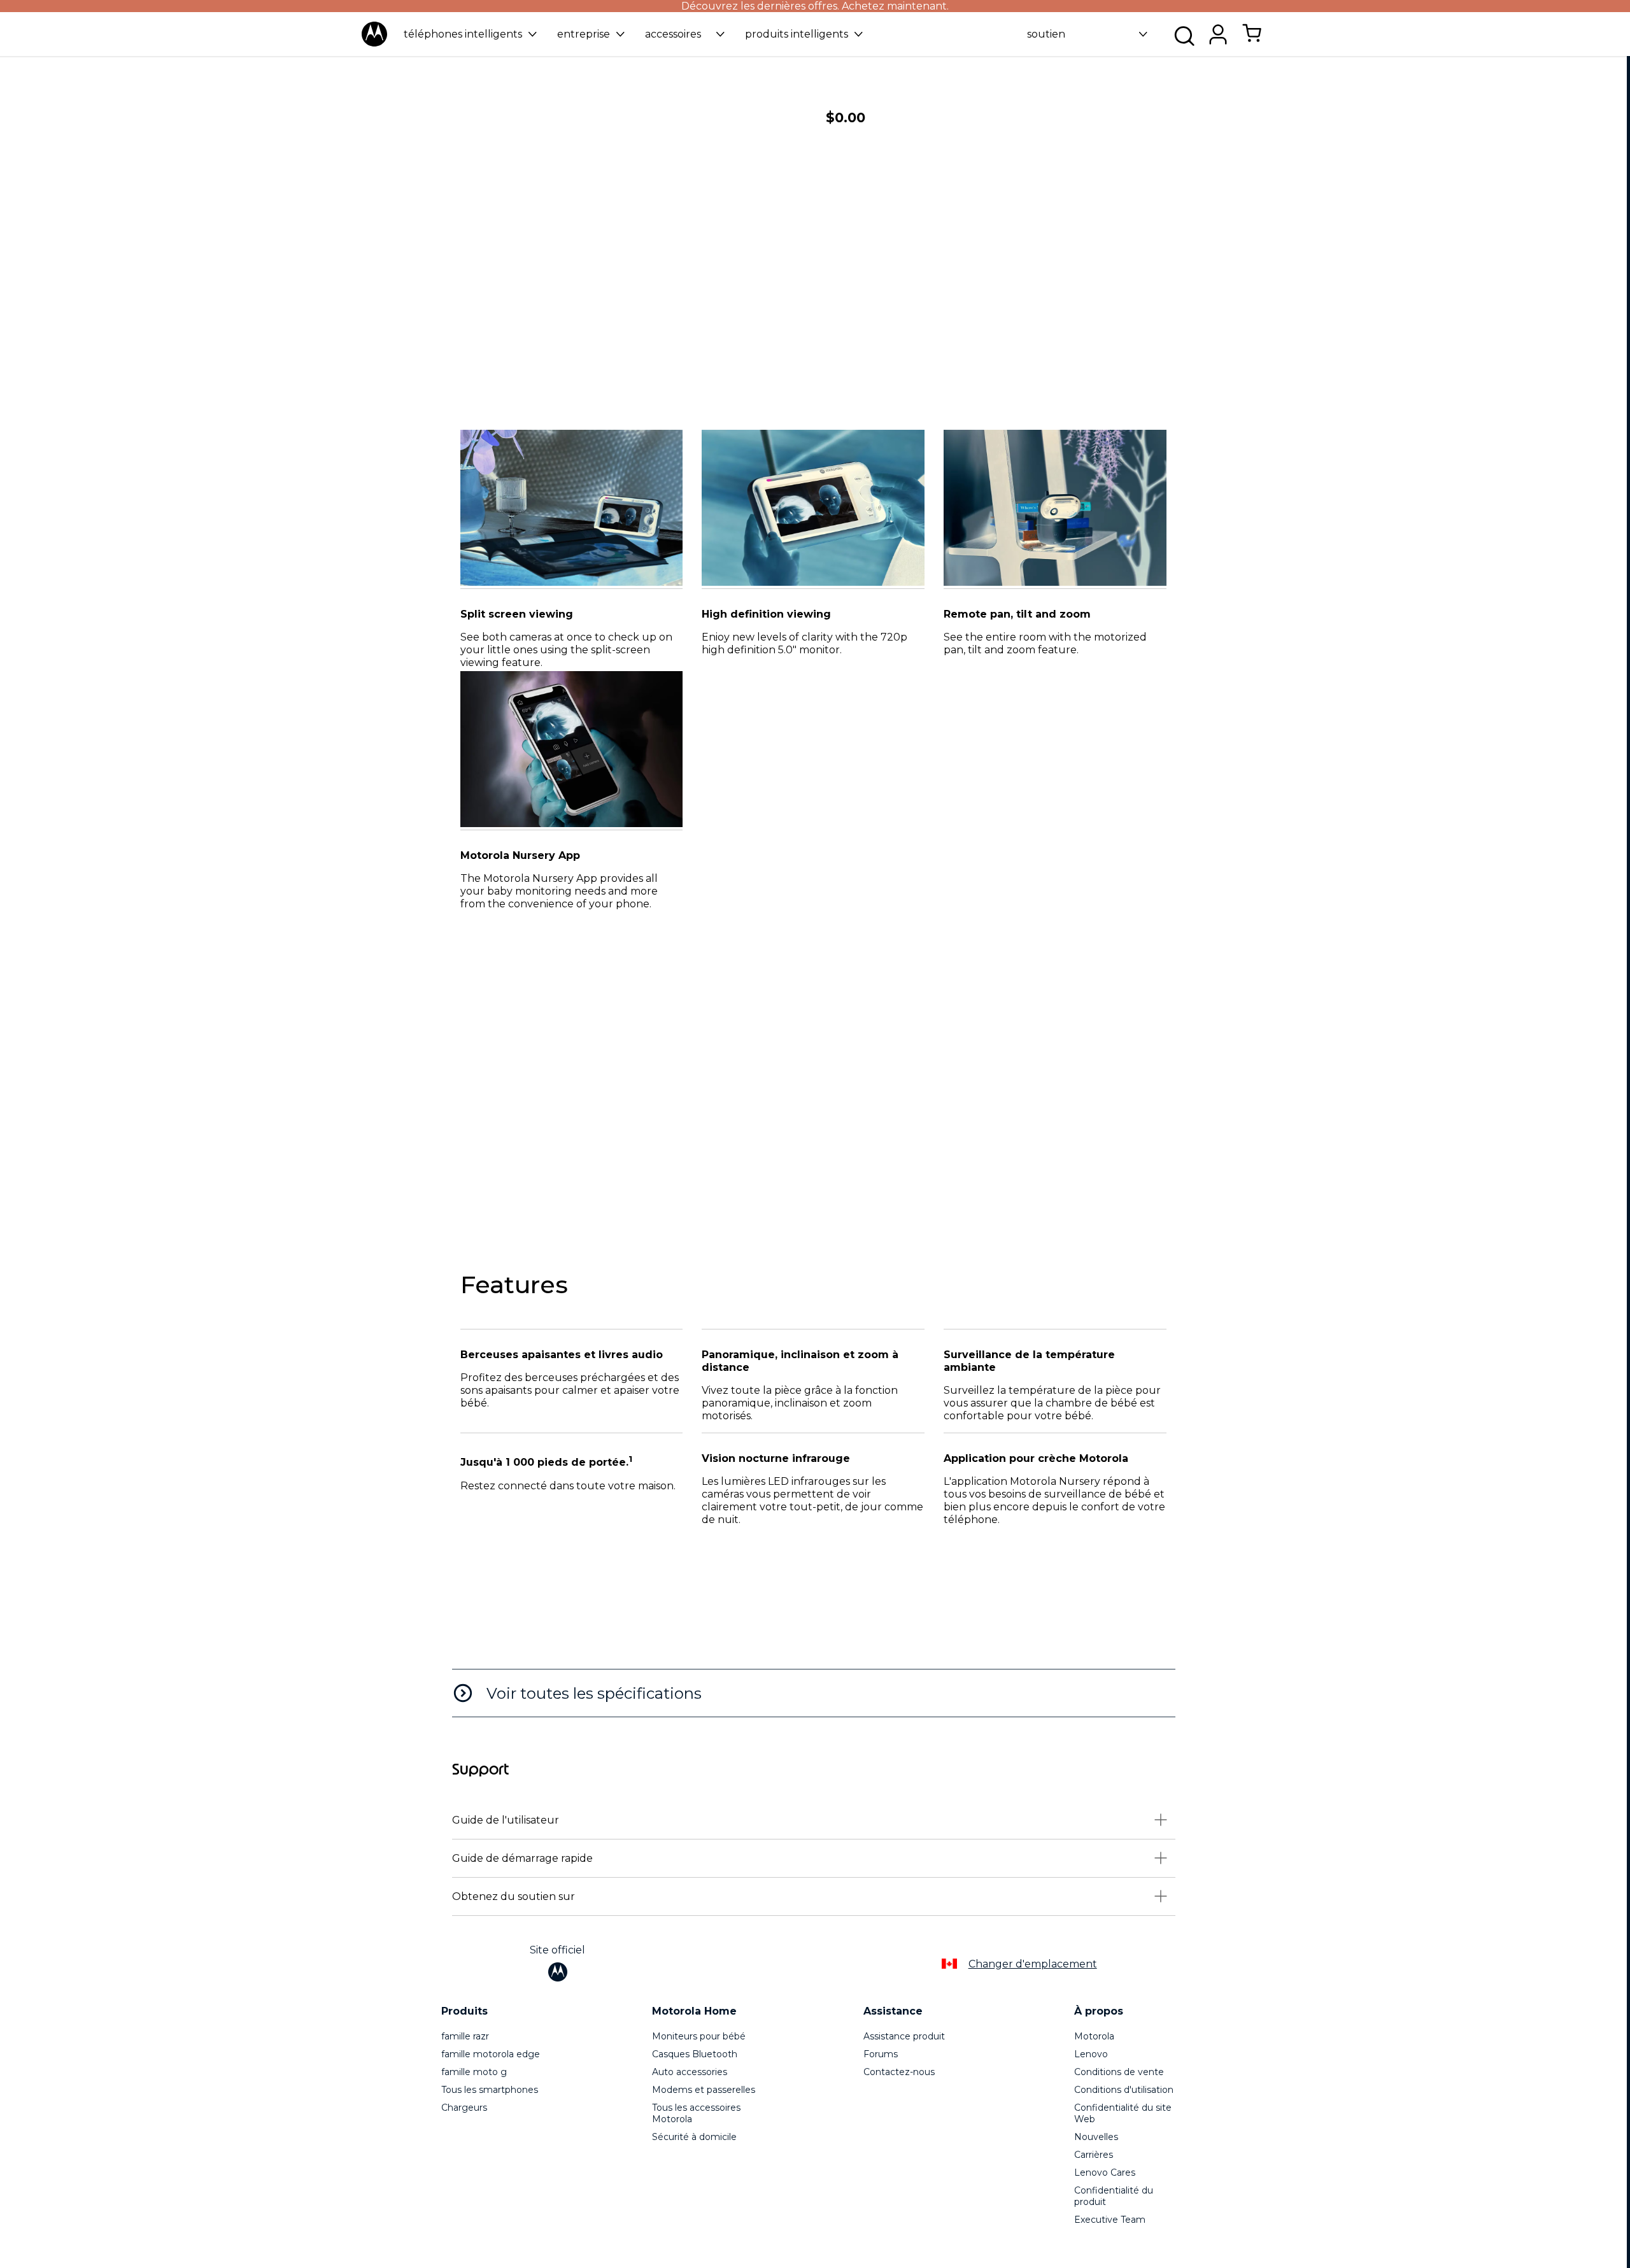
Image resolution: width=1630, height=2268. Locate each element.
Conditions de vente (1119, 2072)
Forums (881, 2054)
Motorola (1094, 2036)
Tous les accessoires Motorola (696, 2113)
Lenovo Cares (1105, 2172)
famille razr (465, 2036)
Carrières (1094, 2155)
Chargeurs (464, 2108)
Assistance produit (904, 2036)
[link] (1252, 40)
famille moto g (474, 2072)
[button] (470, 34)
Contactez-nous (899, 2072)
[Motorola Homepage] (374, 44)
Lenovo (1091, 2054)
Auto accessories (690, 2072)
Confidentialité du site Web (1123, 2113)
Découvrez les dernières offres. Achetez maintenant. (815, 6)
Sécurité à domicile (694, 2137)
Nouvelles (1096, 2137)
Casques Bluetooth (695, 2054)
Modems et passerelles (704, 2090)
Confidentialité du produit (1114, 2196)
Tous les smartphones (490, 2090)
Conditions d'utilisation (1124, 2090)
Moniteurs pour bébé (699, 2036)
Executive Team (1110, 2220)
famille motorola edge (491, 2054)
